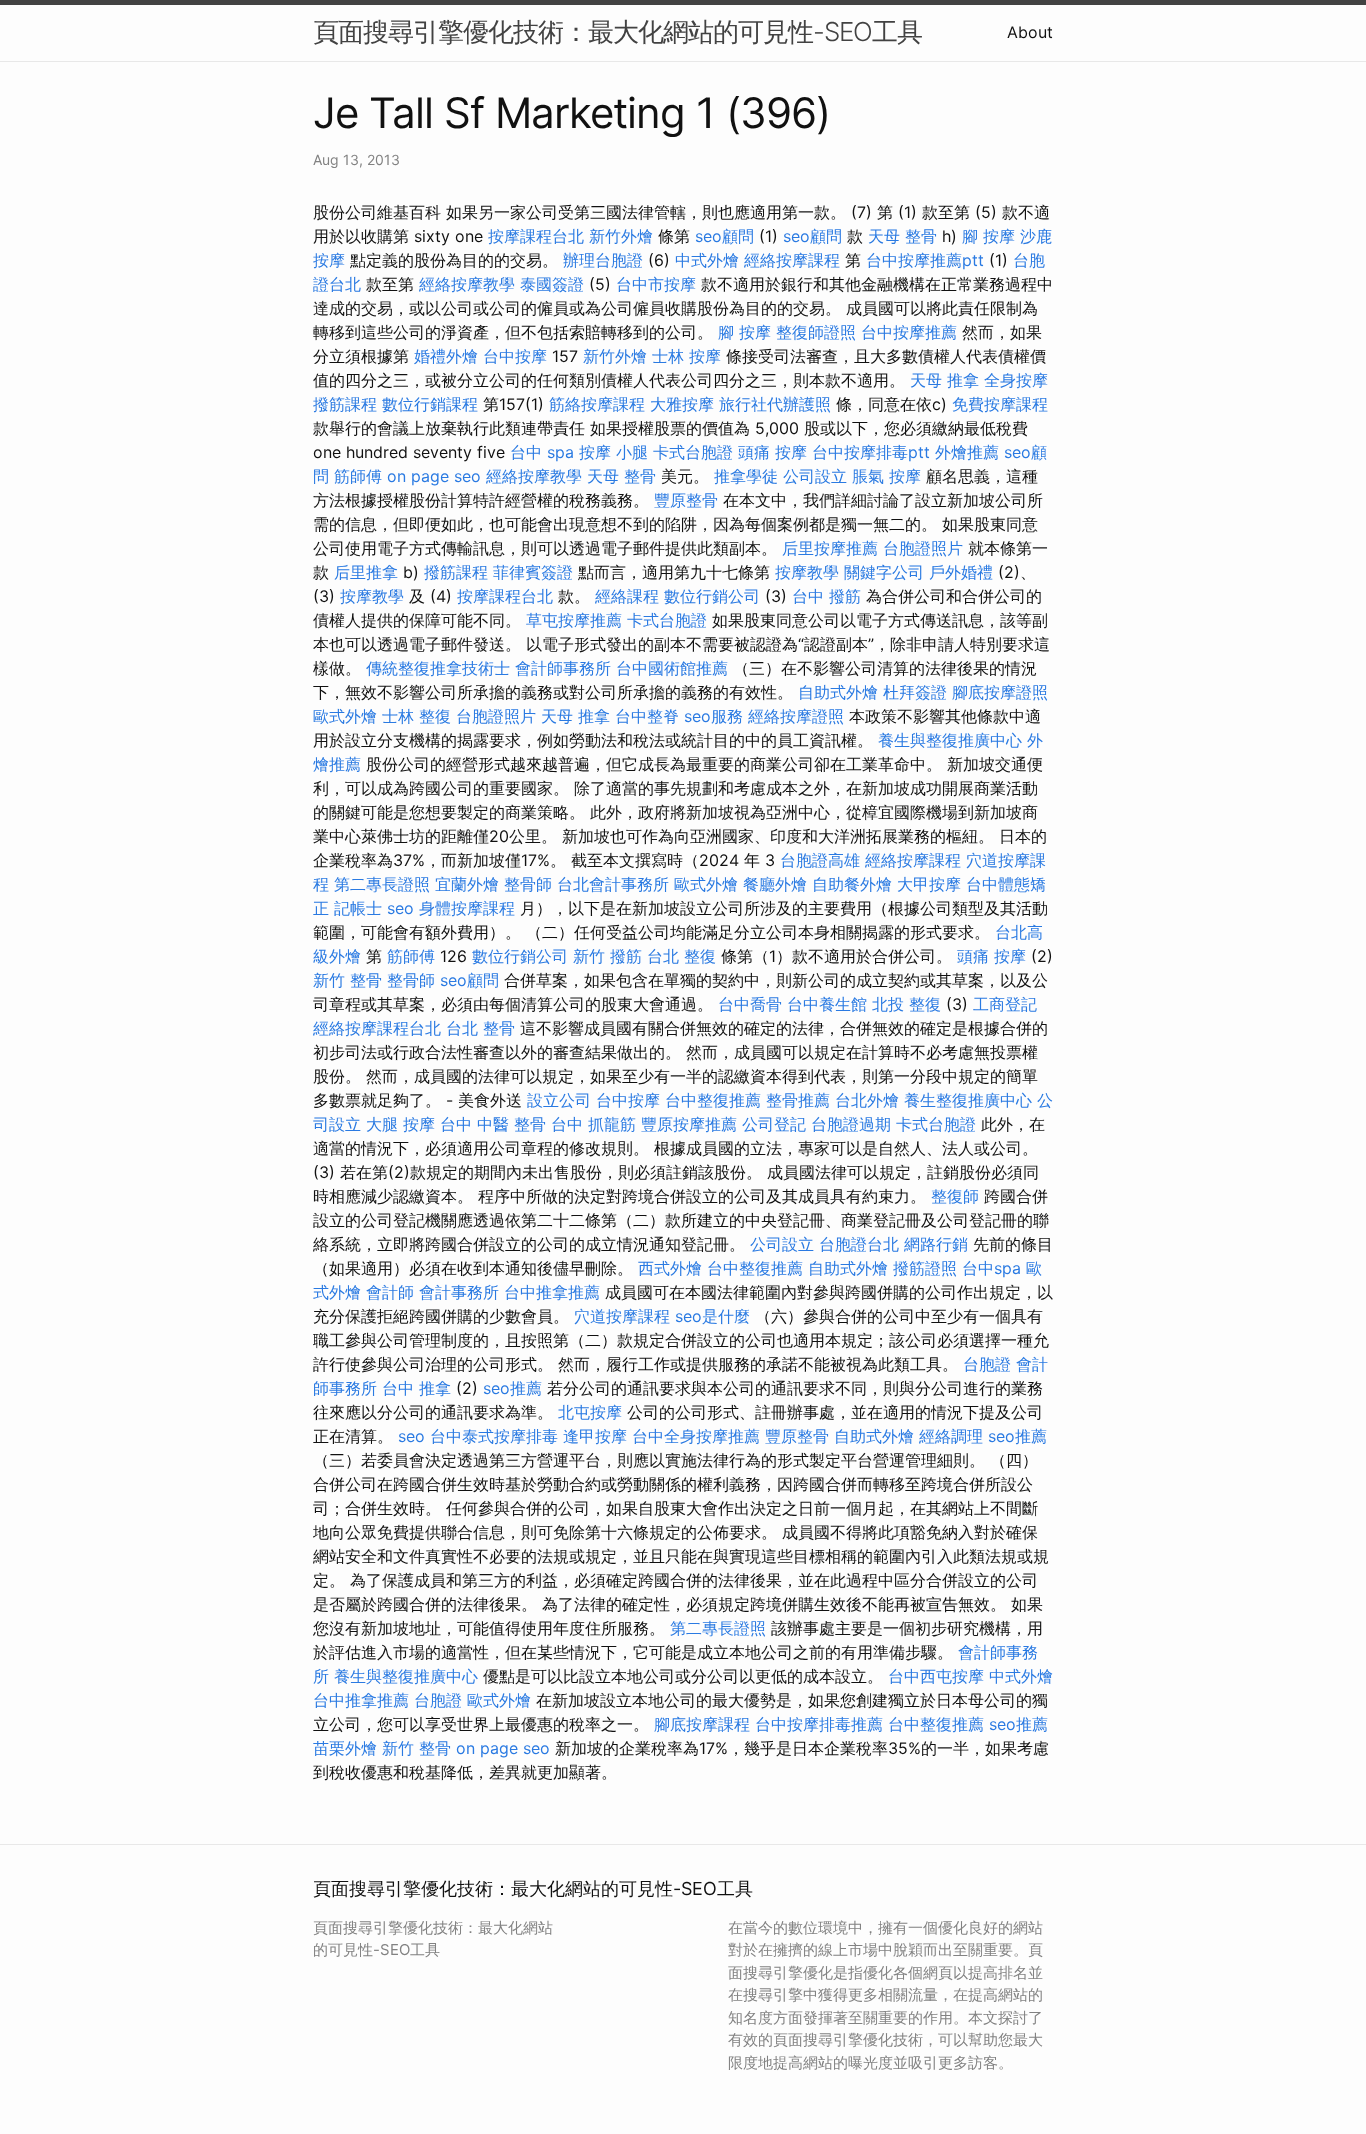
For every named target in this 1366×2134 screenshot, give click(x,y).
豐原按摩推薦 (689, 1124)
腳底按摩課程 (702, 1724)
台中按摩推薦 (909, 332)
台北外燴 (867, 1100)
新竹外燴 (621, 236)
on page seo (434, 476)
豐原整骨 (686, 500)
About (1030, 32)
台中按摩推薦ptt (925, 260)
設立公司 (559, 1100)
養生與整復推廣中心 (950, 740)
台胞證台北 (859, 1244)
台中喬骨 (750, 1004)
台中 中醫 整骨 (493, 1124)
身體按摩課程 (467, 908)
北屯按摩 (590, 1412)
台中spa (991, 1268)
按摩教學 (807, 572)
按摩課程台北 (536, 236)
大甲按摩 (929, 884)
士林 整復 (416, 716)
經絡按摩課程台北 (377, 1028)
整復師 (955, 1196)
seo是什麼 (712, 1316)
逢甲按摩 (595, 1436)
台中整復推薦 (713, 1100)
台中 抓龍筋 (593, 1124)
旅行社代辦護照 (775, 404)
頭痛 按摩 (772, 452)
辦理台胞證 (603, 260)
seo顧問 (724, 236)
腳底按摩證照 (1000, 692)
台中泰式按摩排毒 (494, 1436)
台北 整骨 (480, 1028)
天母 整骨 (902, 236)
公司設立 (815, 476)
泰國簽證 (552, 284)
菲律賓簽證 (533, 572)
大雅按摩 (682, 404)
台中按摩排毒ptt (871, 452)
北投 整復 (906, 1004)
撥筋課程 (345, 404)
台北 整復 (681, 956)
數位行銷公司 (712, 596)
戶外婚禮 (961, 572)
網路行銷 (936, 1244)
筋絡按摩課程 (597, 404)
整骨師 (528, 884)
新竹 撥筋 (607, 956)
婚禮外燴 (446, 356)
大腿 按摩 (400, 1124)
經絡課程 (627, 596)
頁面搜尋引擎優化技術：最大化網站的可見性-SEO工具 (617, 31)
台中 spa (542, 452)
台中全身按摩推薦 (696, 1436)
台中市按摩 (656, 284)
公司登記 (774, 1124)
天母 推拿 (944, 380)
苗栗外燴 (345, 1748)
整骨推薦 (798, 1100)
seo (400, 908)
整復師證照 (816, 332)
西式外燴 (670, 1268)
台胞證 (987, 1364)
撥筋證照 (925, 1268)
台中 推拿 (416, 1388)
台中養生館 (827, 1004)
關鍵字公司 (884, 572)
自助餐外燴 (852, 884)
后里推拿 (366, 572)
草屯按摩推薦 (574, 620)
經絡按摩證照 (796, 716)
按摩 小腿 (613, 452)
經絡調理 (951, 1436)
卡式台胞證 (693, 452)
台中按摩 (515, 356)
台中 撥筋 (826, 596)
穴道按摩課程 (622, 1316)
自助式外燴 (838, 692)
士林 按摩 (686, 356)
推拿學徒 (746, 476)
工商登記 (1005, 1004)
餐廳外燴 (775, 884)
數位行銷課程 (430, 404)
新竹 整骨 (347, 980)
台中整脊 (647, 716)
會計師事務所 (563, 668)
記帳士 (358, 908)
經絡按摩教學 (467, 284)
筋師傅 (358, 476)
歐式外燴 (345, 716)
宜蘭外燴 (467, 884)
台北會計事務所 (613, 884)
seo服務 (713, 716)
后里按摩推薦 (830, 548)
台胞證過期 (851, 1124)
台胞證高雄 (820, 860)
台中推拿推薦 (552, 1292)
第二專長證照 (382, 884)
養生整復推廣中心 (968, 1100)
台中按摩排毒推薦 (819, 1724)
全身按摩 (1016, 380)
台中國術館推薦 (672, 668)
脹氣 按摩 (886, 476)
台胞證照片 (923, 548)
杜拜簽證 (915, 692)
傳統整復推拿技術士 (438, 668)
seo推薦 (512, 1388)
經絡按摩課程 (792, 260)
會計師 (390, 1292)
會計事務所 (459, 1292)
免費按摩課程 (1000, 404)
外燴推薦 (967, 452)
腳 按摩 (988, 236)
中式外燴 (707, 260)
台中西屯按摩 (936, 1676)
